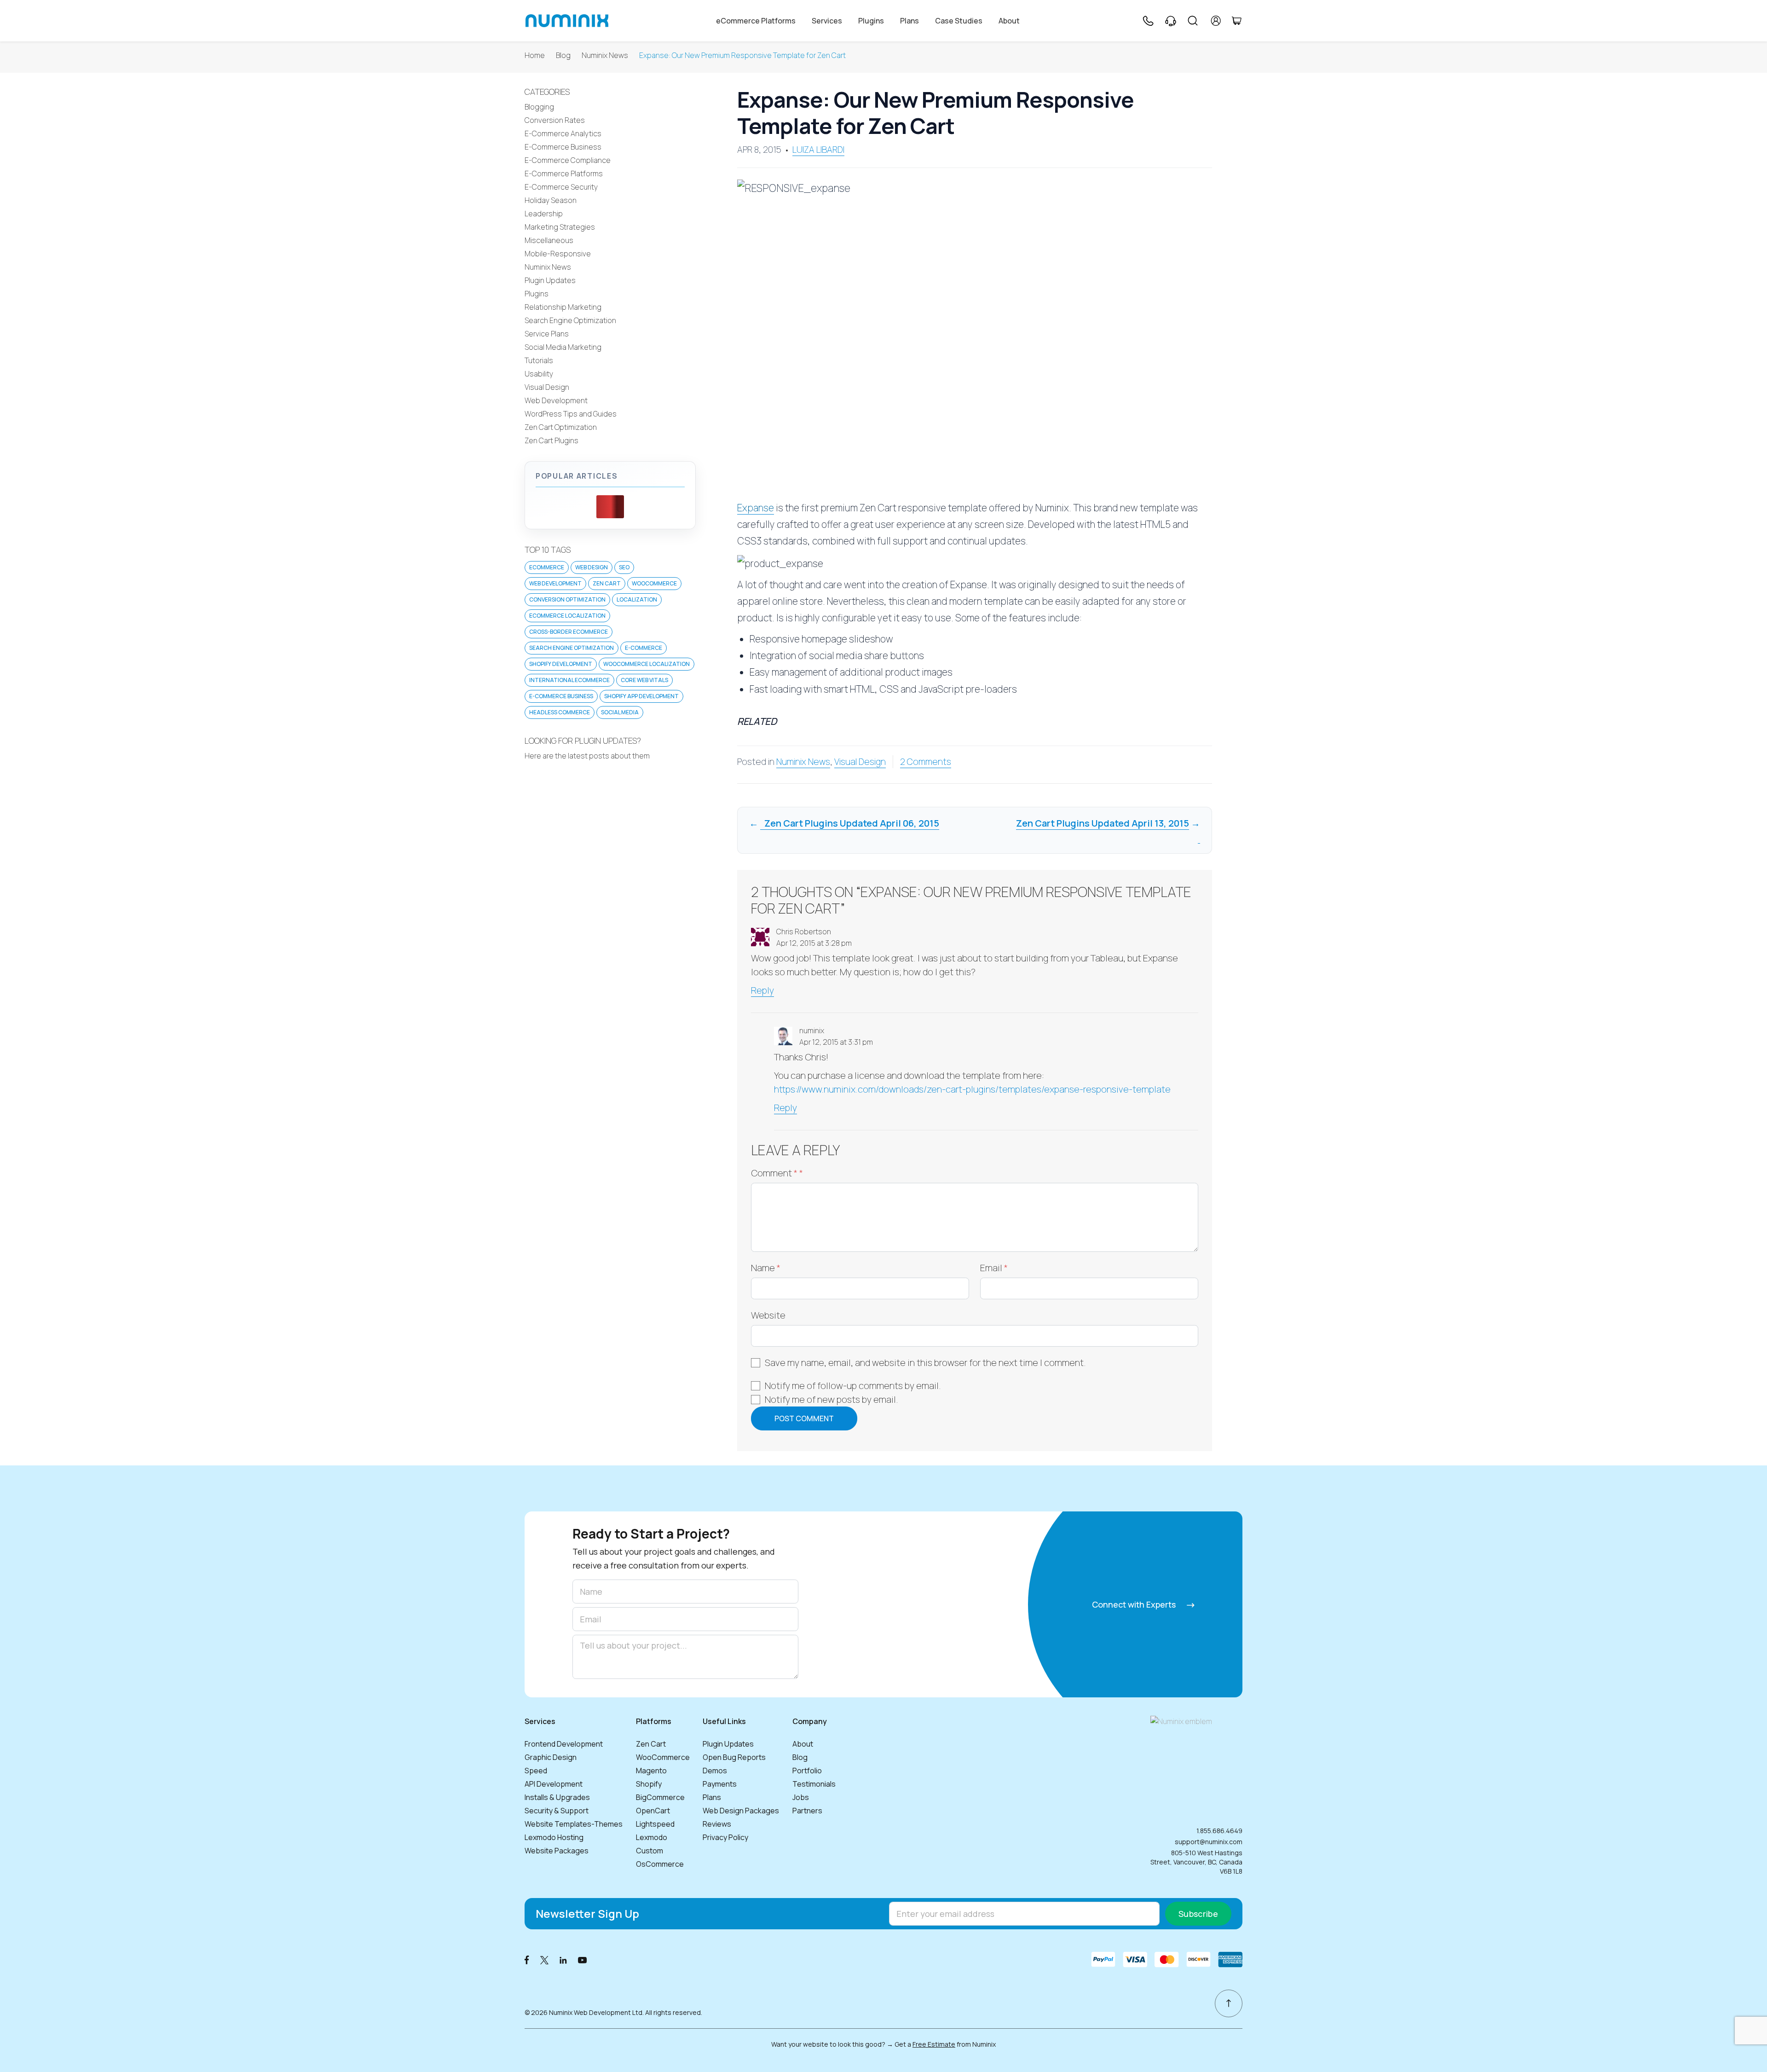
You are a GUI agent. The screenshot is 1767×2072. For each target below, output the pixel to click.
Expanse (756, 508)
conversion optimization (567, 599)
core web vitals (644, 680)
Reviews (717, 1824)
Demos (715, 1771)
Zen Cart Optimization (561, 427)
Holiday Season (551, 200)
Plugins (871, 21)
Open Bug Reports (734, 1757)
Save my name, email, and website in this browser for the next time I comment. (925, 1363)
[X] (544, 1959)
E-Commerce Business (563, 147)
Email (994, 1268)
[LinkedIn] (563, 1959)
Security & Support (557, 1811)
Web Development (556, 400)
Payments (720, 1784)
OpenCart (653, 1811)
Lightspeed (655, 1824)
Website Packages (557, 1851)
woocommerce (654, 583)
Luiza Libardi (818, 150)
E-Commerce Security (561, 187)
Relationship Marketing (563, 307)
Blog (563, 55)
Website (768, 1315)
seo (624, 567)
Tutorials (539, 360)
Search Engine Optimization (570, 320)
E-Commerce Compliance (568, 160)
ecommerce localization (567, 616)
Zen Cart (607, 583)
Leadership (544, 214)
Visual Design (860, 762)
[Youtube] (583, 1959)
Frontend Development (564, 1744)
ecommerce (547, 567)
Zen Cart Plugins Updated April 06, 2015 (850, 823)
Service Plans (547, 334)
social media (620, 712)
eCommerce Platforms (756, 21)
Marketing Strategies (560, 227)
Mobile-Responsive (558, 254)
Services (827, 21)
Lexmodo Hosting (554, 1837)
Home (535, 55)
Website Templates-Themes (574, 1824)
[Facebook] (527, 1959)
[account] (1216, 21)
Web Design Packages (741, 1811)
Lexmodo (652, 1837)
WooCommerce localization (647, 664)
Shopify (649, 1784)
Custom (650, 1851)
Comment (777, 1173)
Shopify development (561, 664)
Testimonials (814, 1784)
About (1009, 21)
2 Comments (926, 762)
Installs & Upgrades (557, 1797)
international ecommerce (569, 680)
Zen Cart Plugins (551, 440)
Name (766, 1268)
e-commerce (644, 648)
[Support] (1171, 21)
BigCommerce (660, 1797)
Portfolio (807, 1771)
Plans (909, 21)
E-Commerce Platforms (564, 174)
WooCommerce (663, 1757)
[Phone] (1148, 21)
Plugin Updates (550, 280)
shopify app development (641, 696)
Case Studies (959, 21)
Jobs (801, 1797)
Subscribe (1198, 1914)
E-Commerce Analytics (563, 133)
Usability (539, 374)
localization (637, 599)
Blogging (539, 107)
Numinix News (605, 55)
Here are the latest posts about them (587, 756)
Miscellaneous (549, 240)
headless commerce (560, 712)
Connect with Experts (1135, 1604)
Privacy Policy (725, 1837)
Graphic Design (551, 1757)
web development (555, 583)
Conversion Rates (555, 120)
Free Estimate (934, 2044)
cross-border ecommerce (569, 632)
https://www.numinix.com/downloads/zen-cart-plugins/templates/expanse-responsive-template (972, 1089)
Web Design (592, 567)
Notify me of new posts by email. (832, 1399)
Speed (536, 1771)
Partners (807, 1811)
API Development (554, 1784)
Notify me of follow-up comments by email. (853, 1386)
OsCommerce (660, 1864)
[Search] (1193, 21)
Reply (762, 990)
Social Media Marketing (563, 347)
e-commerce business (561, 696)
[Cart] (1236, 21)
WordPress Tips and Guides (571, 414)
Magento (651, 1771)
